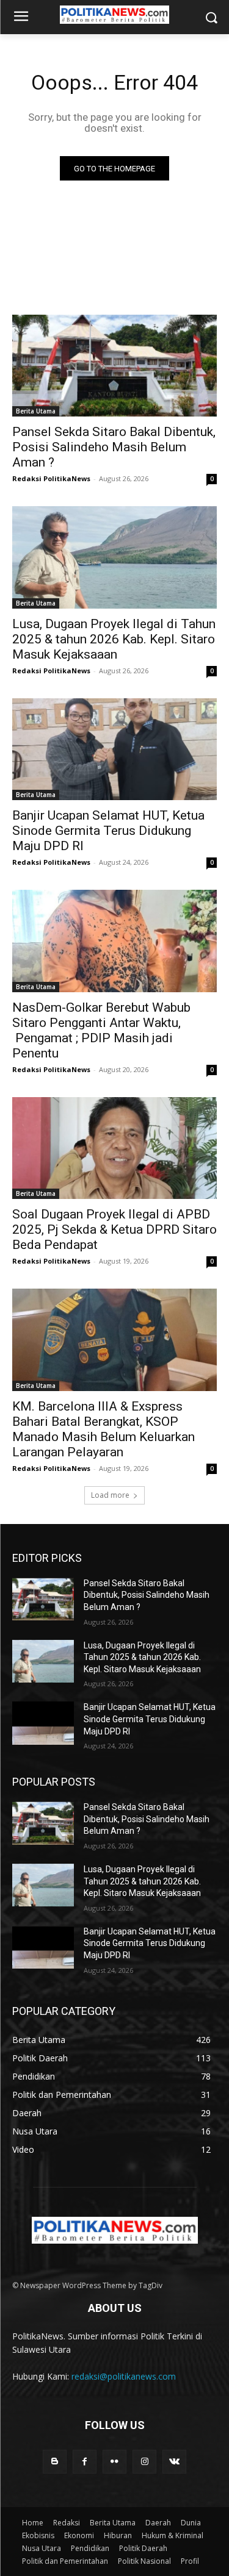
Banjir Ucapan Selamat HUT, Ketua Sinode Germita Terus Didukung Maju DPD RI (108, 831)
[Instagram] (144, 2462)
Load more (110, 1495)
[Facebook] (85, 2462)
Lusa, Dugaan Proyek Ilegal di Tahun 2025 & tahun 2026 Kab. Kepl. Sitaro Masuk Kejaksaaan (114, 639)
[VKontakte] (174, 2462)
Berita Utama (36, 411)
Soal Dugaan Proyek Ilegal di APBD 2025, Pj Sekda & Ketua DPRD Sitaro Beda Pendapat (114, 1229)
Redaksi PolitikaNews (51, 478)
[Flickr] (114, 2462)
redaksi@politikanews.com (124, 2376)
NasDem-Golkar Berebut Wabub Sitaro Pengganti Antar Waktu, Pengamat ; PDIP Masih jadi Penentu (101, 1030)
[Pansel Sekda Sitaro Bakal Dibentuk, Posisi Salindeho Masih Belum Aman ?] (114, 366)
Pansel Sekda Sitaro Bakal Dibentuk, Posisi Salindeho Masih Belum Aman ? (114, 447)
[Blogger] (55, 2462)
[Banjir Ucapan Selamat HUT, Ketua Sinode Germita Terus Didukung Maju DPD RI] (114, 750)
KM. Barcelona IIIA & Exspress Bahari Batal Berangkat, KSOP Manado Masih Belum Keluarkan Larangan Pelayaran (104, 1429)
